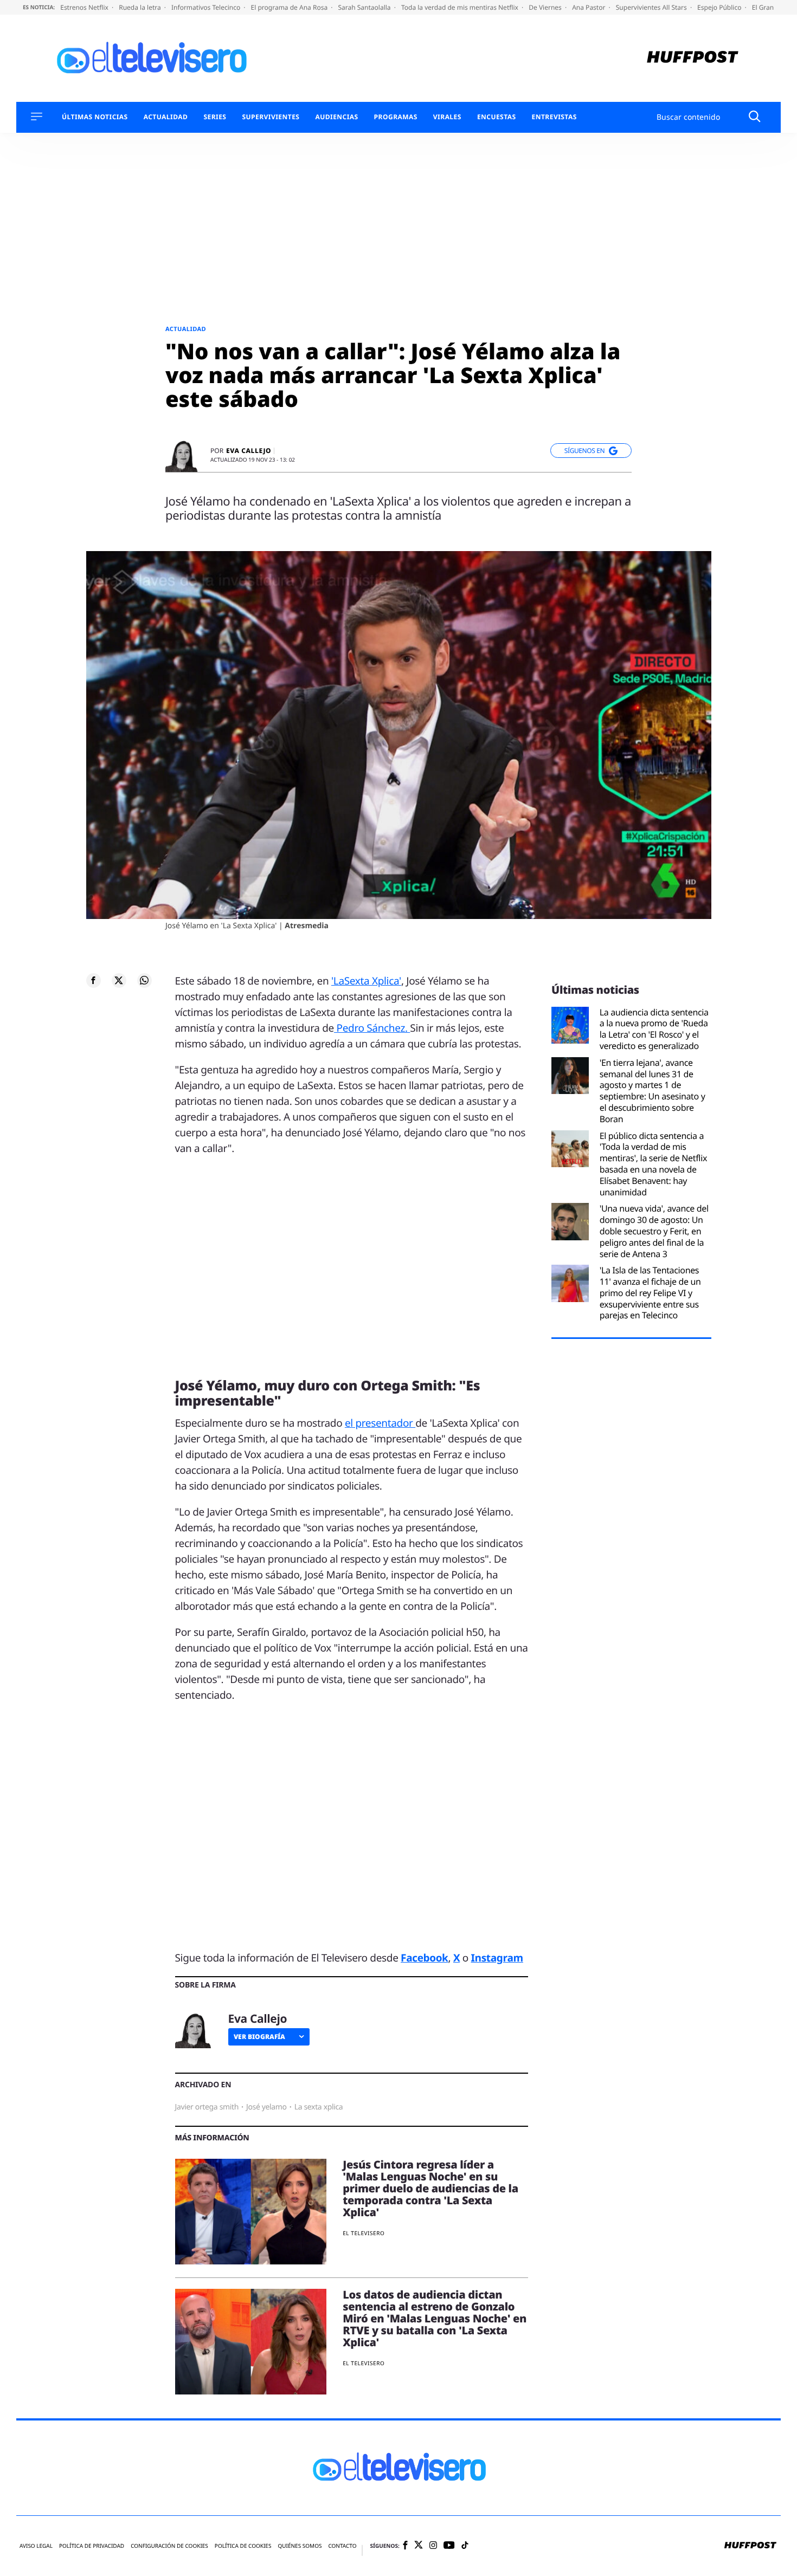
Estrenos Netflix (85, 7)
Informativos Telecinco (207, 7)
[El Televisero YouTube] (449, 2546)
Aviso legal (36, 2546)
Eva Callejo (249, 451)
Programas (396, 117)
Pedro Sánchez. (372, 1028)
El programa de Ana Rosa (290, 7)
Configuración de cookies (169, 2546)
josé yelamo (266, 2107)
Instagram (497, 1958)
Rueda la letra (141, 7)
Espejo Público (720, 7)
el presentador (380, 1423)
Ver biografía (259, 2037)
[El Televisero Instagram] (433, 2546)
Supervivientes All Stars (652, 7)
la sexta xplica (319, 2107)
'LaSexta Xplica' (366, 981)
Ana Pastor (589, 7)
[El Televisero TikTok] (465, 2546)
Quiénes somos (300, 2546)
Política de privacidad (92, 2546)
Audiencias (336, 117)
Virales (447, 117)
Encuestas (497, 117)
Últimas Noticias (95, 117)
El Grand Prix (773, 7)
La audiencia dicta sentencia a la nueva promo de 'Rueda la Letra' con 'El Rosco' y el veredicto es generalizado (654, 1029)
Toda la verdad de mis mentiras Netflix (461, 7)
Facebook (424, 1958)
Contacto (342, 2546)
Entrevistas (554, 117)
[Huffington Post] (693, 58)
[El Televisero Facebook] (405, 2546)
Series (215, 117)
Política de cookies (243, 2546)
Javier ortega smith (207, 2107)
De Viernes (546, 7)
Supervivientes (271, 117)
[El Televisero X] (419, 2546)
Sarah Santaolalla (365, 7)
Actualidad (166, 117)
